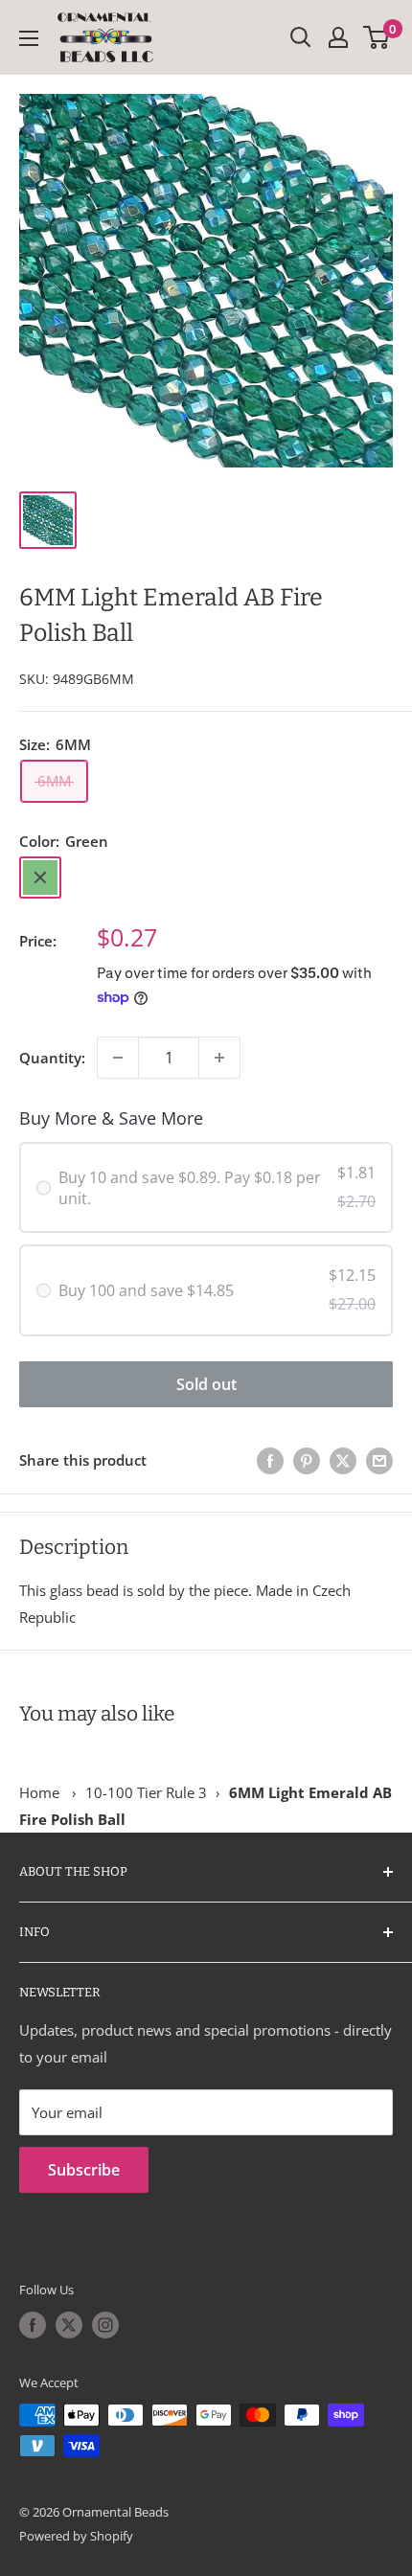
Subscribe (84, 2170)
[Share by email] (379, 1460)
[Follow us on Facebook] (33, 2325)
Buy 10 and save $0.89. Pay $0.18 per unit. (190, 1188)
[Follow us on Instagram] (105, 2325)
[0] (377, 37)
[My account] (338, 37)
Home (39, 1792)
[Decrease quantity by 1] (118, 1058)
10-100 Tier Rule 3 (146, 1792)
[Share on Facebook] (270, 1460)
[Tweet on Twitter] (343, 1460)
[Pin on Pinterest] (307, 1460)
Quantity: (52, 1058)
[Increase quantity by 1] (219, 1058)
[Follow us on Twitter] (69, 2325)
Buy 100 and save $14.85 (146, 1290)
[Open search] (301, 37)
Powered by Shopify (76, 2536)
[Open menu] (29, 38)
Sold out (206, 1384)
